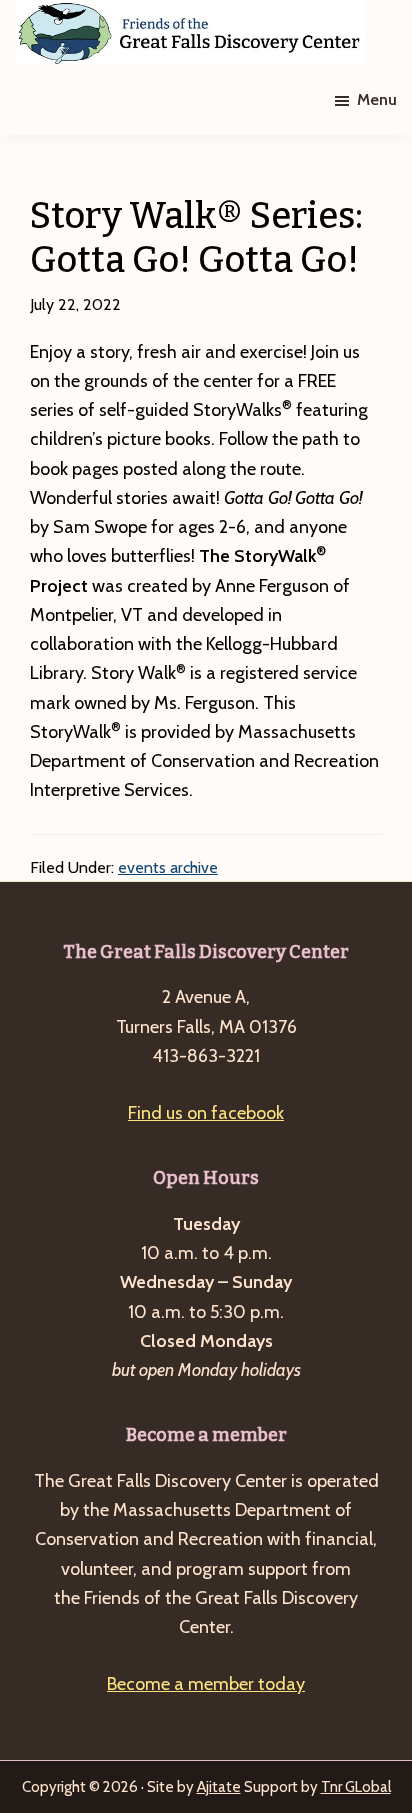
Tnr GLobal (356, 1787)
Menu (377, 99)
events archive (168, 867)
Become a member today (206, 1684)
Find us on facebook (206, 1113)
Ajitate (219, 1787)
